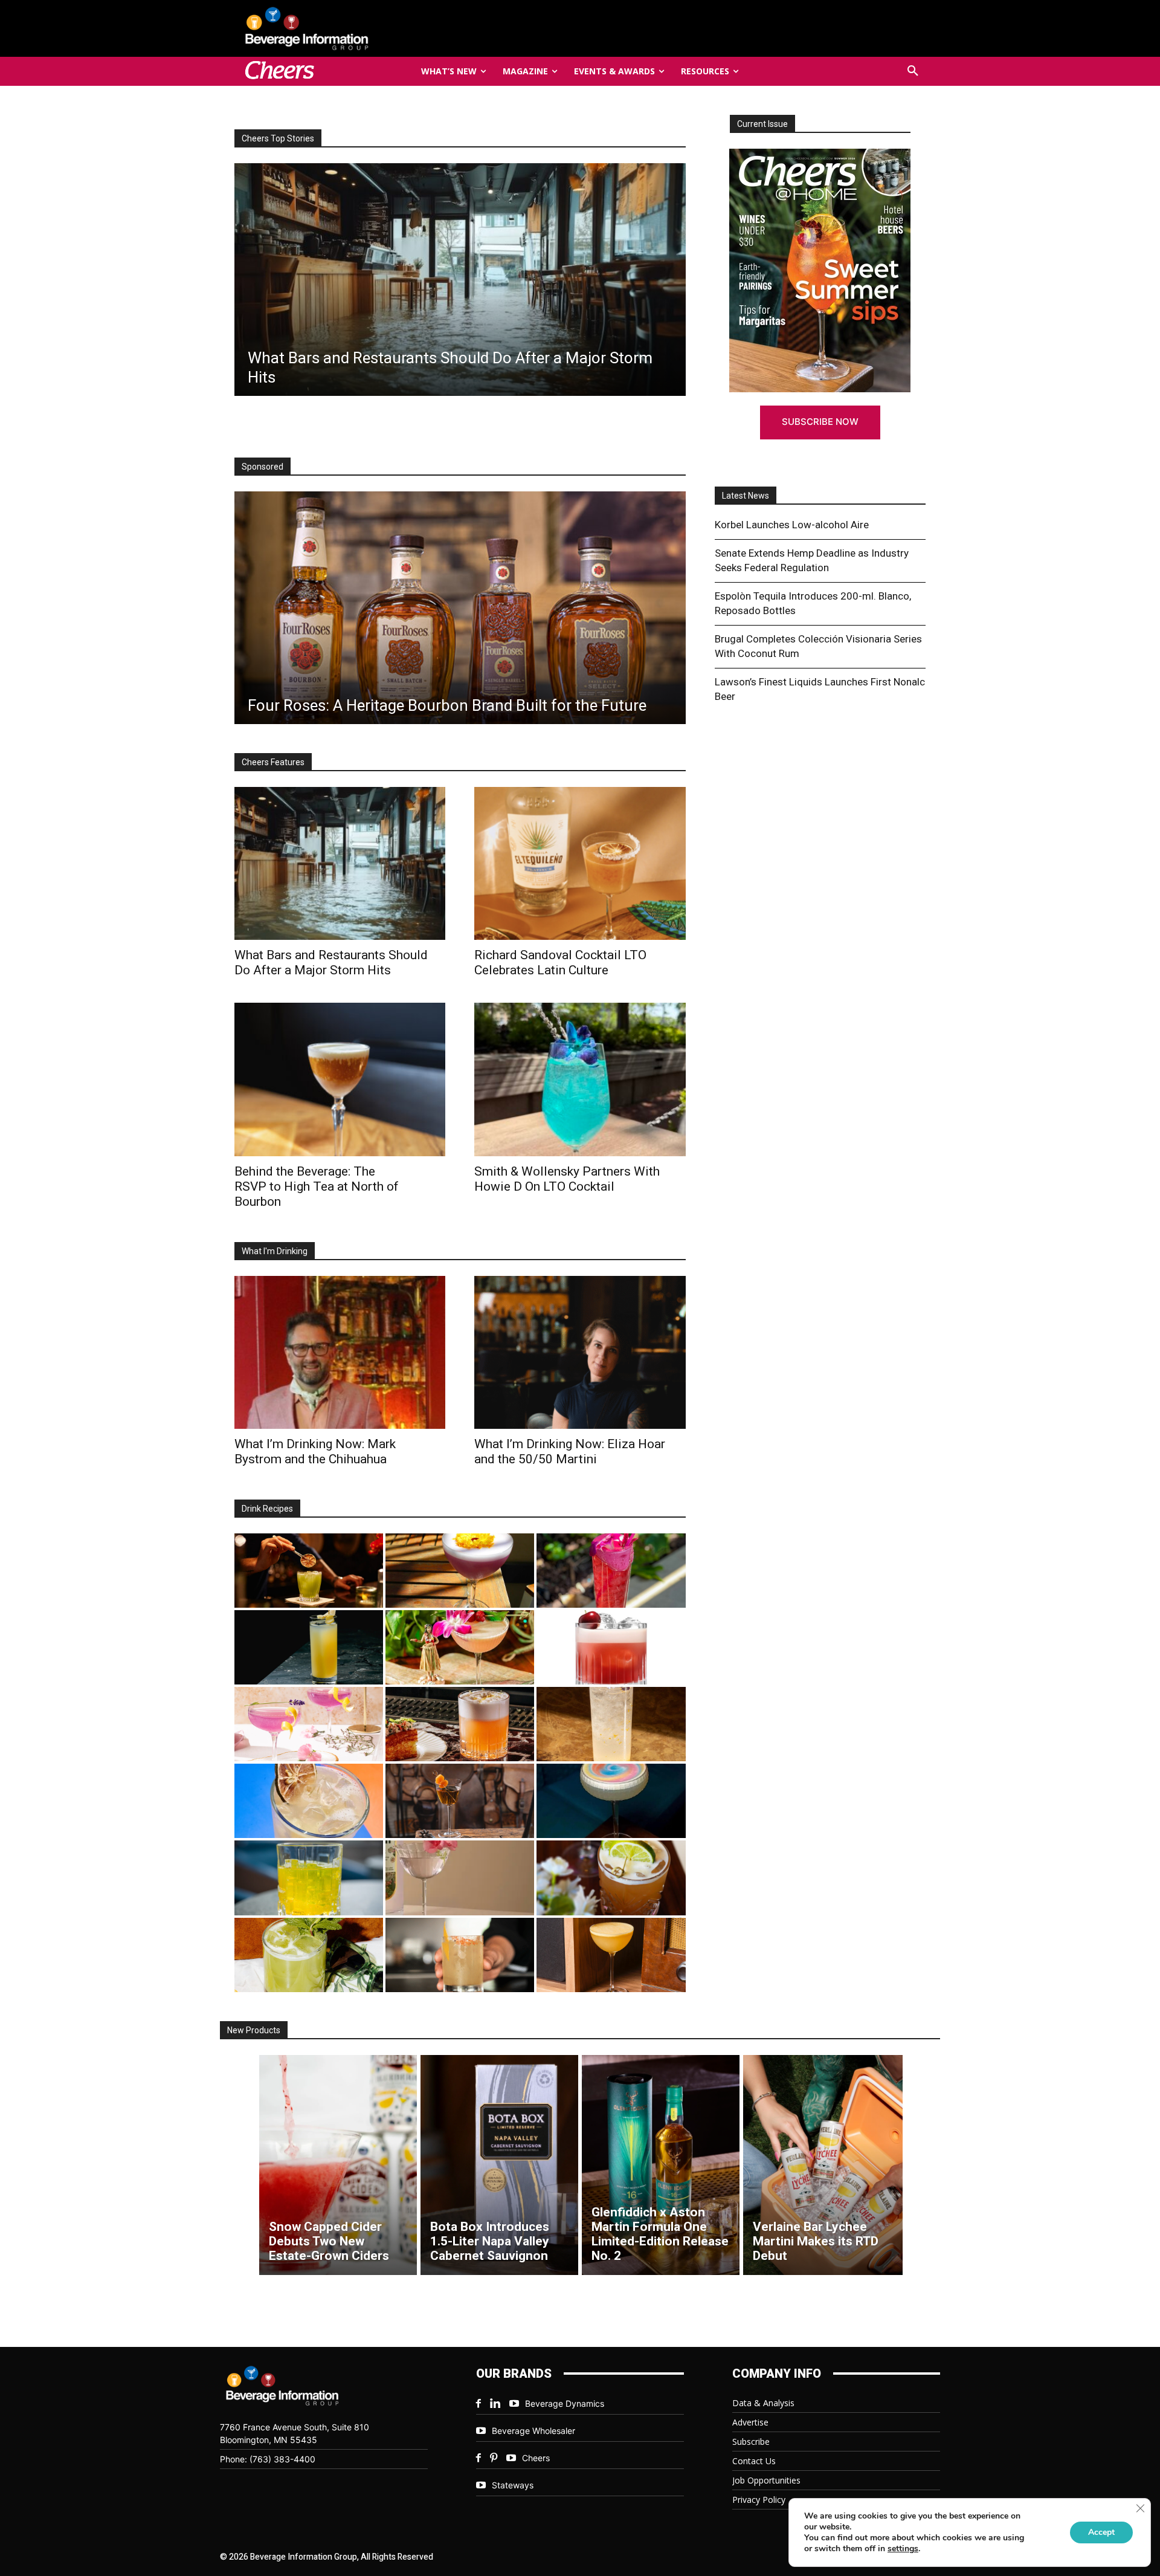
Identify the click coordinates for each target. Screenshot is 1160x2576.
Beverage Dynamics (565, 2403)
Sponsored (263, 467)
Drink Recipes (267, 1509)
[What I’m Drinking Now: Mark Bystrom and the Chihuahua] (340, 1352)
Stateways (513, 2485)
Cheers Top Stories (278, 138)
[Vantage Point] (309, 1647)
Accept (1101, 2532)
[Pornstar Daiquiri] (611, 1955)
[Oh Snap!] (309, 1955)
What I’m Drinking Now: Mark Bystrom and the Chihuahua (315, 1451)
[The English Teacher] (309, 1724)
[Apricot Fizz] (460, 1724)
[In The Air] (611, 1724)
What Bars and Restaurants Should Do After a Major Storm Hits (331, 963)
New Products (254, 2030)
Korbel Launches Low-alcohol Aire (792, 525)
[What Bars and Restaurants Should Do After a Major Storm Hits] (340, 863)
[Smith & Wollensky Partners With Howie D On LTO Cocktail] (580, 1079)
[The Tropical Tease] (460, 1647)
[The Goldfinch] (309, 1878)
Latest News (746, 496)
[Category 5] (611, 1571)
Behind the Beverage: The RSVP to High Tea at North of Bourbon (317, 1186)
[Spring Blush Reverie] (460, 1878)
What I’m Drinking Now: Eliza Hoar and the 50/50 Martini (570, 1451)
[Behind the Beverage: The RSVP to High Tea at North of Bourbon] (340, 1079)
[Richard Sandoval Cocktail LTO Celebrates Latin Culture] (580, 863)
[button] (913, 71)
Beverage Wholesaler (533, 2431)
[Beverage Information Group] (347, 28)
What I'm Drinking (275, 1251)
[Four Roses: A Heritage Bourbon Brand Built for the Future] (460, 608)
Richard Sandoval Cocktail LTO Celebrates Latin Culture (560, 963)
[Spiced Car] (460, 1955)
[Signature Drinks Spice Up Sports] (460, 280)
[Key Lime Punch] (309, 1801)
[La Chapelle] (309, 1571)
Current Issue (762, 124)
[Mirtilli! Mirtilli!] (460, 1571)
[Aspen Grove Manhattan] (460, 1801)
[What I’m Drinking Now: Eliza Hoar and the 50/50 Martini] (580, 1352)
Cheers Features (273, 762)
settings (903, 2549)
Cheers (536, 2458)
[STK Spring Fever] (611, 1878)
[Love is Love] (611, 1801)
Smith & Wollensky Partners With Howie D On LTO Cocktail (567, 1179)
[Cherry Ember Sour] (611, 1647)
